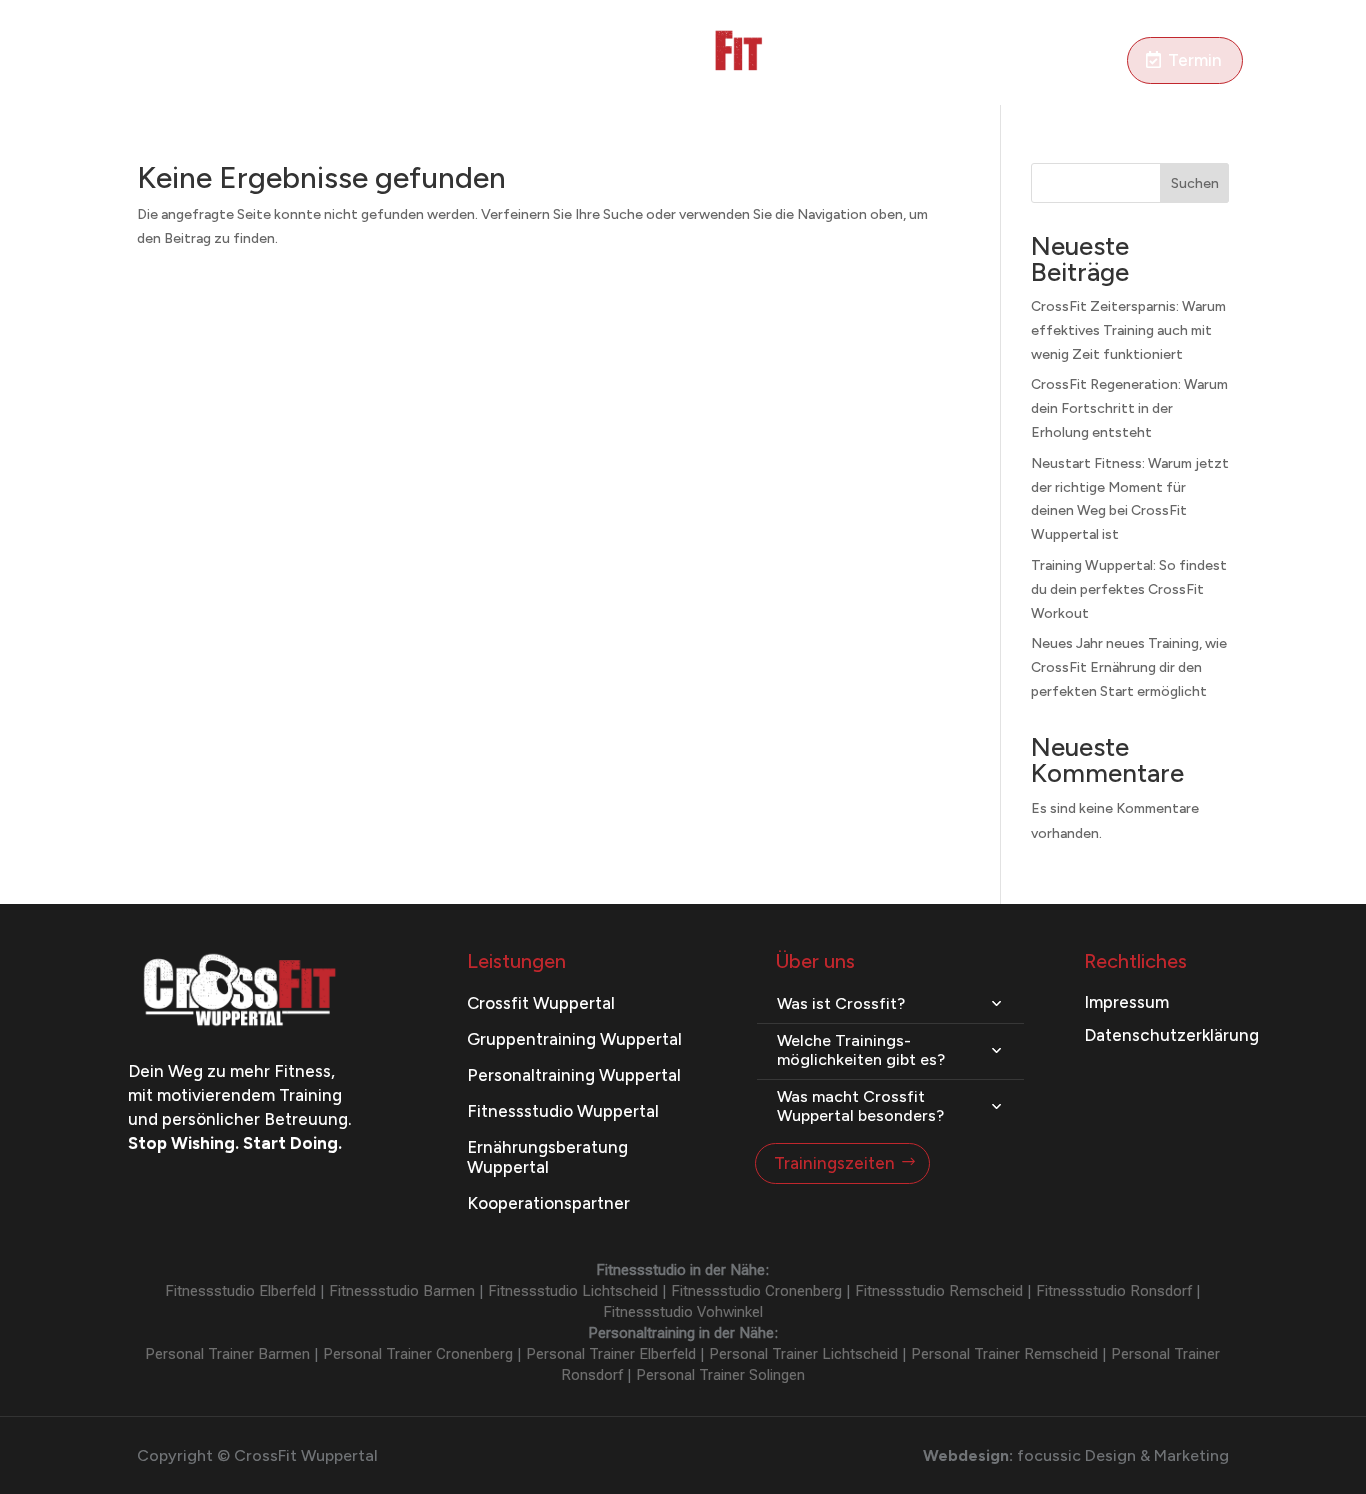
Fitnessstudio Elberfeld (240, 1291)
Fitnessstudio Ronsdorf (1114, 1291)
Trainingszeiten (834, 1163)
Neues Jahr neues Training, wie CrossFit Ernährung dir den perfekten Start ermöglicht (1129, 667)
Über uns (1006, 61)
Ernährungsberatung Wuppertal (547, 1156)
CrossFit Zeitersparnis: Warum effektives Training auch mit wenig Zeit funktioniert (1128, 330)
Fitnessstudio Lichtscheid (573, 1291)
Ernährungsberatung (333, 61)
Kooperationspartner (548, 1203)
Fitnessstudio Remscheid (939, 1291)
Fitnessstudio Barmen (402, 1291)
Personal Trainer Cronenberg (418, 1354)
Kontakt (1089, 61)
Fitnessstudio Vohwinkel (683, 1312)
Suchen (1195, 183)
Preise (455, 61)
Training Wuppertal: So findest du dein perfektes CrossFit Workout (1129, 589)
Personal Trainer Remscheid (1004, 1354)
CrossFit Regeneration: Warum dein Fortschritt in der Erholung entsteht (1129, 408)
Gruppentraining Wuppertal (574, 1039)
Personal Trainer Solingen (720, 1375)
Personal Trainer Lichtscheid (803, 1354)
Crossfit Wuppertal (541, 1003)
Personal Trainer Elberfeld (611, 1354)
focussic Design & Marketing (1123, 1455)
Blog (863, 61)
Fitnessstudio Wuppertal (563, 1111)
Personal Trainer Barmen (227, 1354)
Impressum (1126, 1002)
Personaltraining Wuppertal (574, 1075)
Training (184, 61)
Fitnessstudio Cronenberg (756, 1291)
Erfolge (926, 61)
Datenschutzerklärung (1171, 1035)
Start (116, 61)
